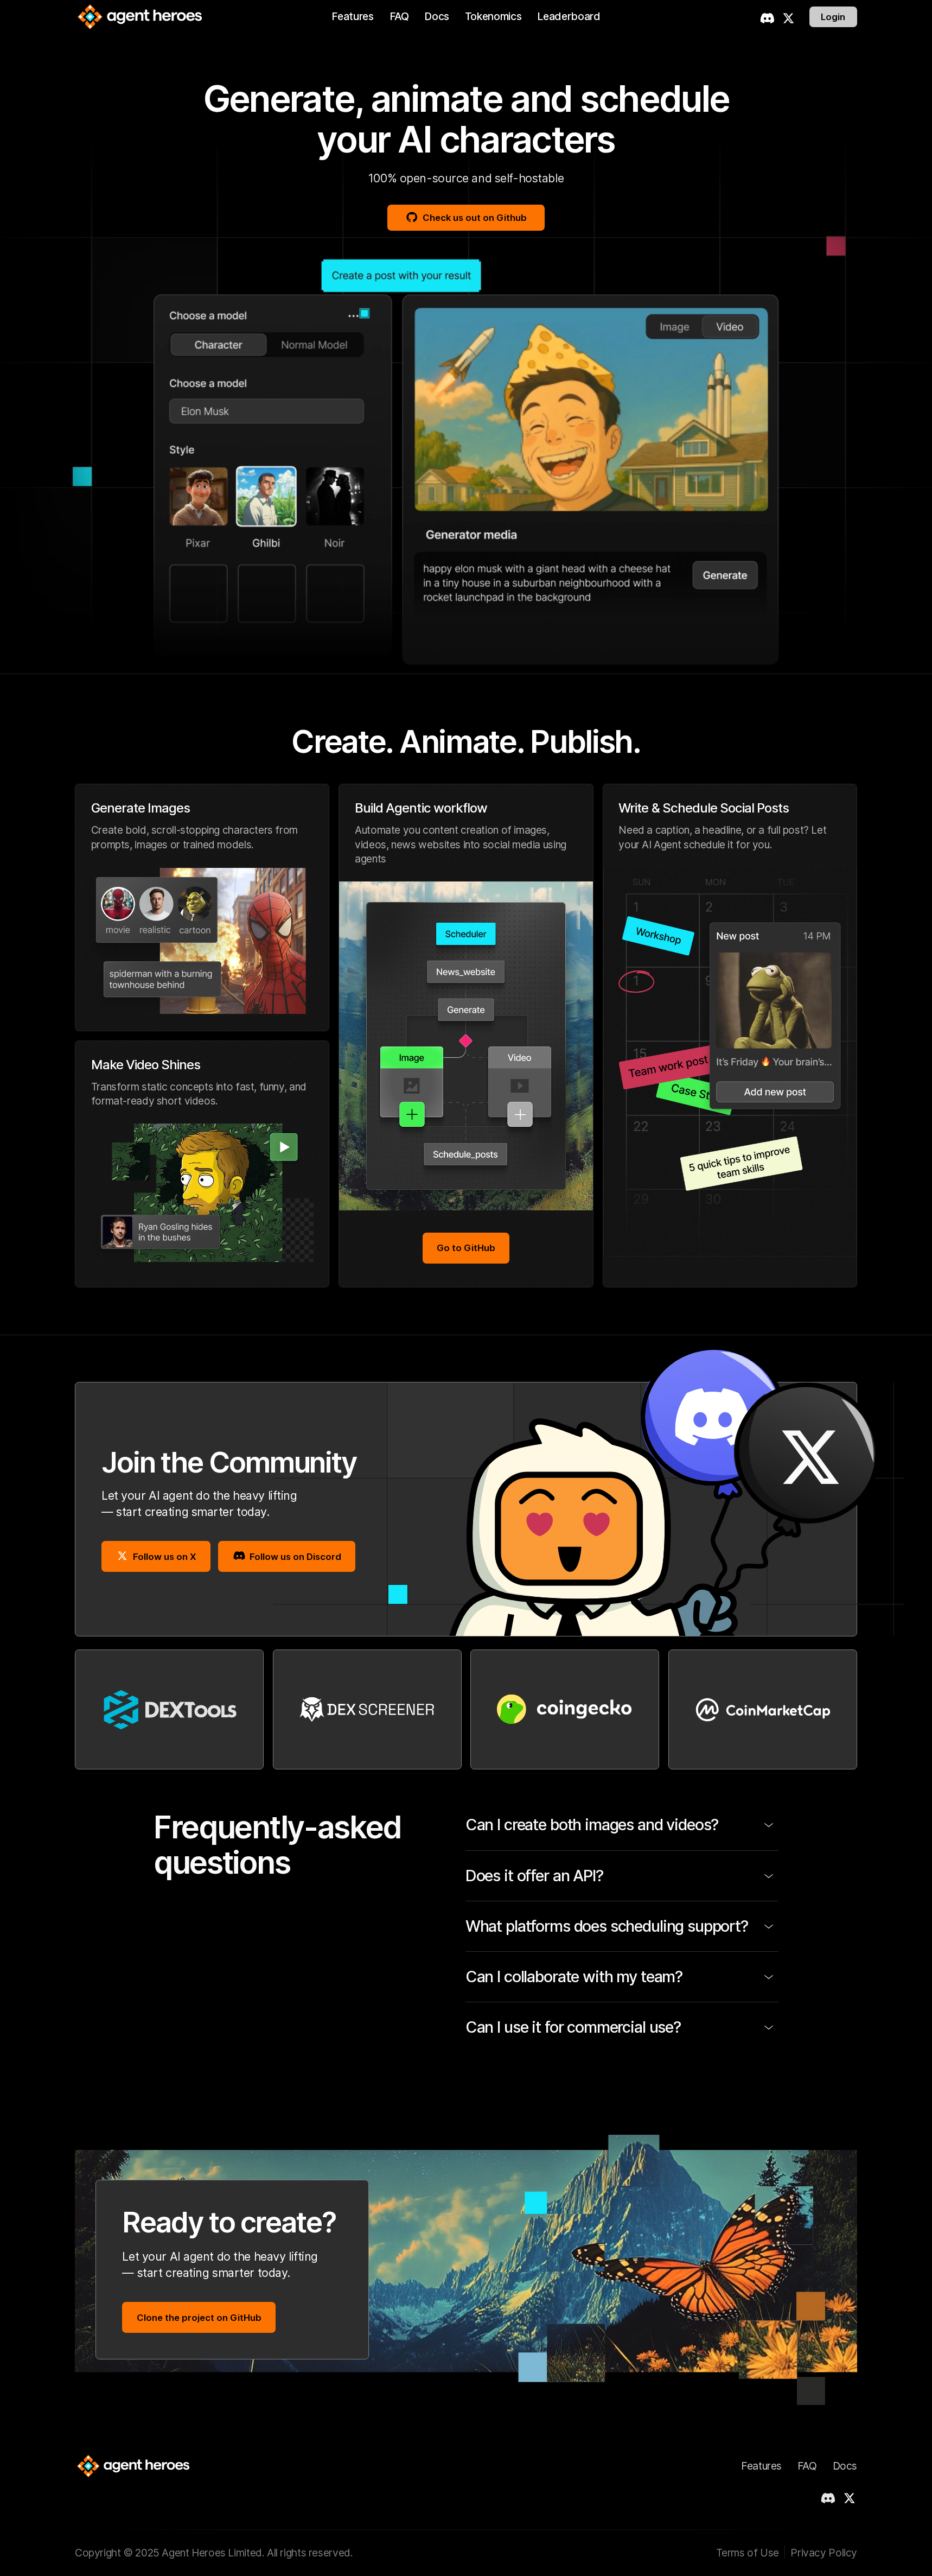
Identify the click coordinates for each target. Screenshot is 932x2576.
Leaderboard (569, 16)
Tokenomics (493, 16)
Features (352, 16)
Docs (437, 16)
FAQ (399, 16)
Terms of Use (747, 2553)
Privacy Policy (824, 2553)
